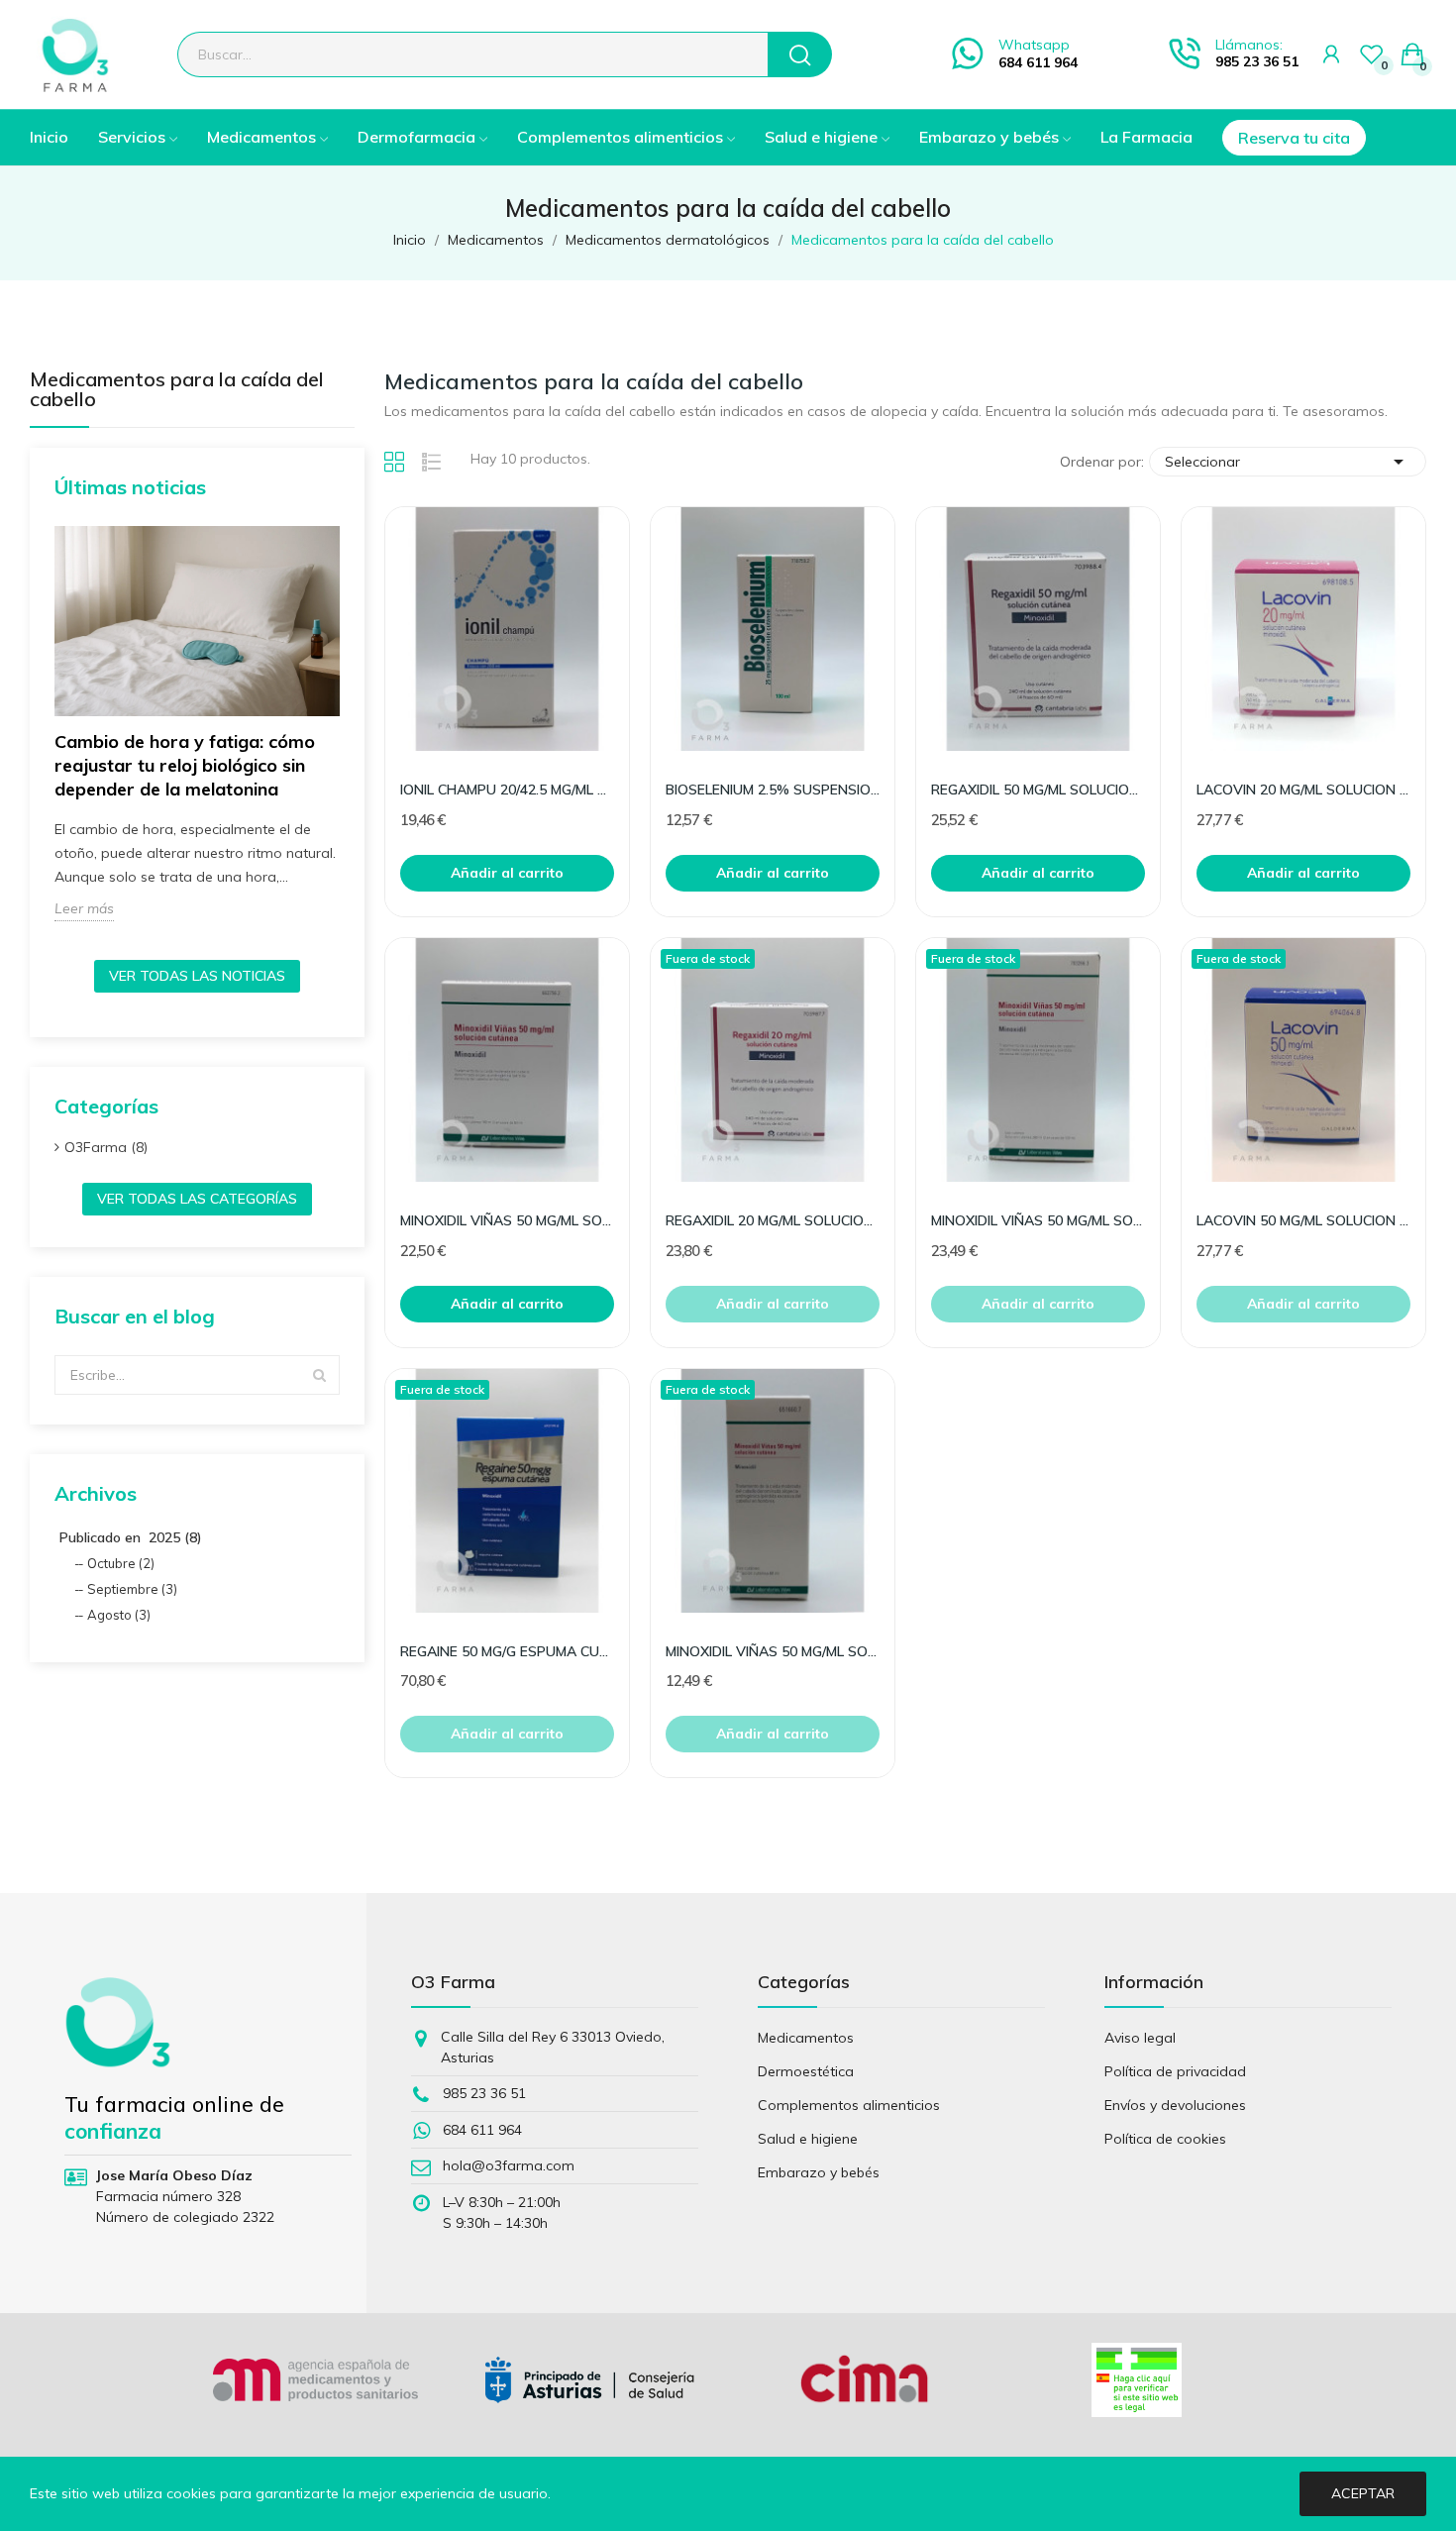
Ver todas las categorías (197, 1199)
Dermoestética (806, 2071)
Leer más (84, 908)
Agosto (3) (119, 1615)
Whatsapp (1034, 45)
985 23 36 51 (1257, 61)
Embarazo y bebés (819, 2172)
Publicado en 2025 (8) (131, 1537)
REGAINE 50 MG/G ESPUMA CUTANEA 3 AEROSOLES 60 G (507, 1651)
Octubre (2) (121, 1563)
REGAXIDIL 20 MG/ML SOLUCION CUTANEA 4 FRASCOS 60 (773, 1220)
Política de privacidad (1175, 2071)
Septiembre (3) (132, 1589)
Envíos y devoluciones (1175, 2105)
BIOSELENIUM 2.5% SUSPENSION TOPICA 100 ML (773, 790)
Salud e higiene (808, 2139)
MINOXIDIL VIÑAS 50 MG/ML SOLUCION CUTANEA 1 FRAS (773, 1651)
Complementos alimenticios (849, 2105)
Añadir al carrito (507, 873)
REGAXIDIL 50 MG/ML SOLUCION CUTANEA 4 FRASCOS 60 (1038, 790)
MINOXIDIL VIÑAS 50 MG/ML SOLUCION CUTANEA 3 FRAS (507, 1220)
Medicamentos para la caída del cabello (177, 390)
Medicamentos (806, 2038)
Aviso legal (1140, 2038)
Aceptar (1363, 2493)
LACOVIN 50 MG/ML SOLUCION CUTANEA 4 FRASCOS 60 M (1303, 1220)
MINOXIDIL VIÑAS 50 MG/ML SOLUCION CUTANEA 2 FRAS (1038, 1220)
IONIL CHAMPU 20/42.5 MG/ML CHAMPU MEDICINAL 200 (507, 790)
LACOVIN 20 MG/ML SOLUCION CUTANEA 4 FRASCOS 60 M (1303, 790)
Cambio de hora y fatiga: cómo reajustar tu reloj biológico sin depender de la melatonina (185, 765)
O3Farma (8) (106, 1147)
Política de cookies (1165, 2139)
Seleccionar (1288, 462)
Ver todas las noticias (197, 976)
